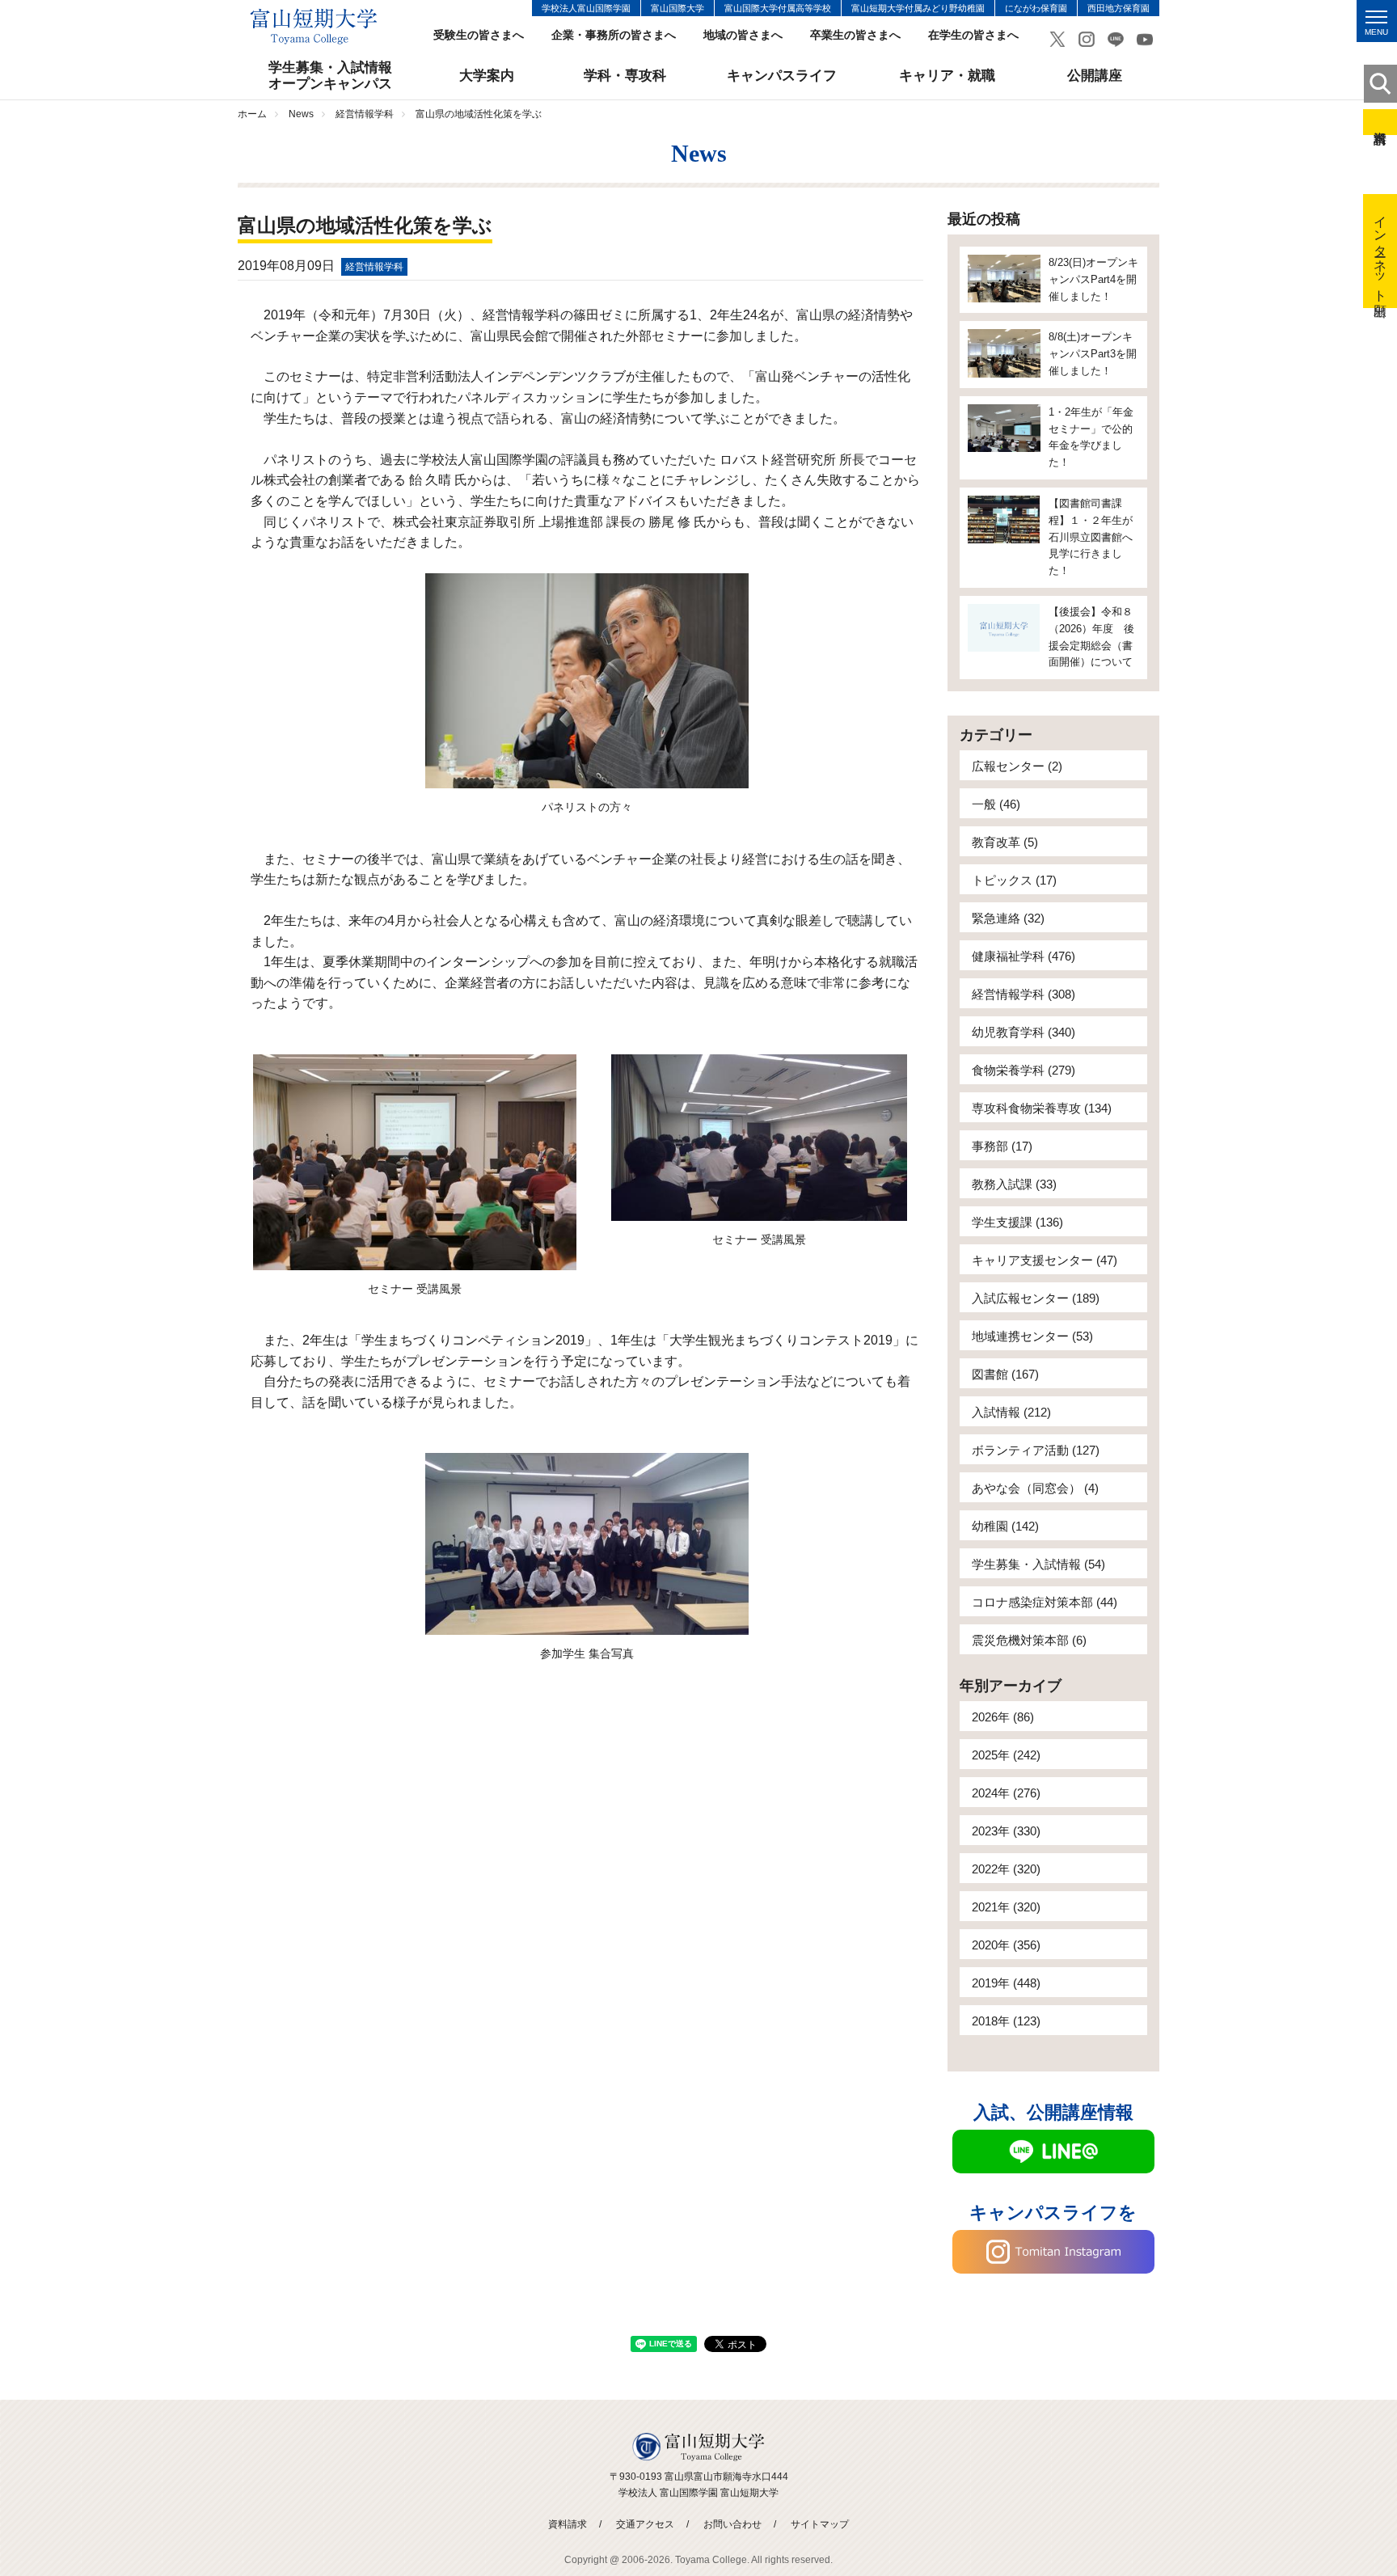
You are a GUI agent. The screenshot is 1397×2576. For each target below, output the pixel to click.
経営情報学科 (365, 114)
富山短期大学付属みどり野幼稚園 (918, 8)
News (301, 114)
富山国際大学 (677, 8)
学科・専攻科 (625, 76)
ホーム (252, 114)
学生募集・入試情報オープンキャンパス (330, 76)
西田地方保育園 (1118, 8)
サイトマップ (820, 2524)
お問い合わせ (732, 2524)
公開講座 (1095, 76)
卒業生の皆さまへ (855, 35)
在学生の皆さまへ (973, 35)
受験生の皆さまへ (479, 35)
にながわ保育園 (1036, 8)
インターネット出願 (1380, 251)
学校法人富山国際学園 (586, 8)
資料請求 (1380, 122)
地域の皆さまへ (743, 35)
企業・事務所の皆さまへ (614, 35)
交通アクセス (645, 2524)
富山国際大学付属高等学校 (778, 8)
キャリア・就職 (947, 76)
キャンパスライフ (782, 76)
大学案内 (487, 76)
